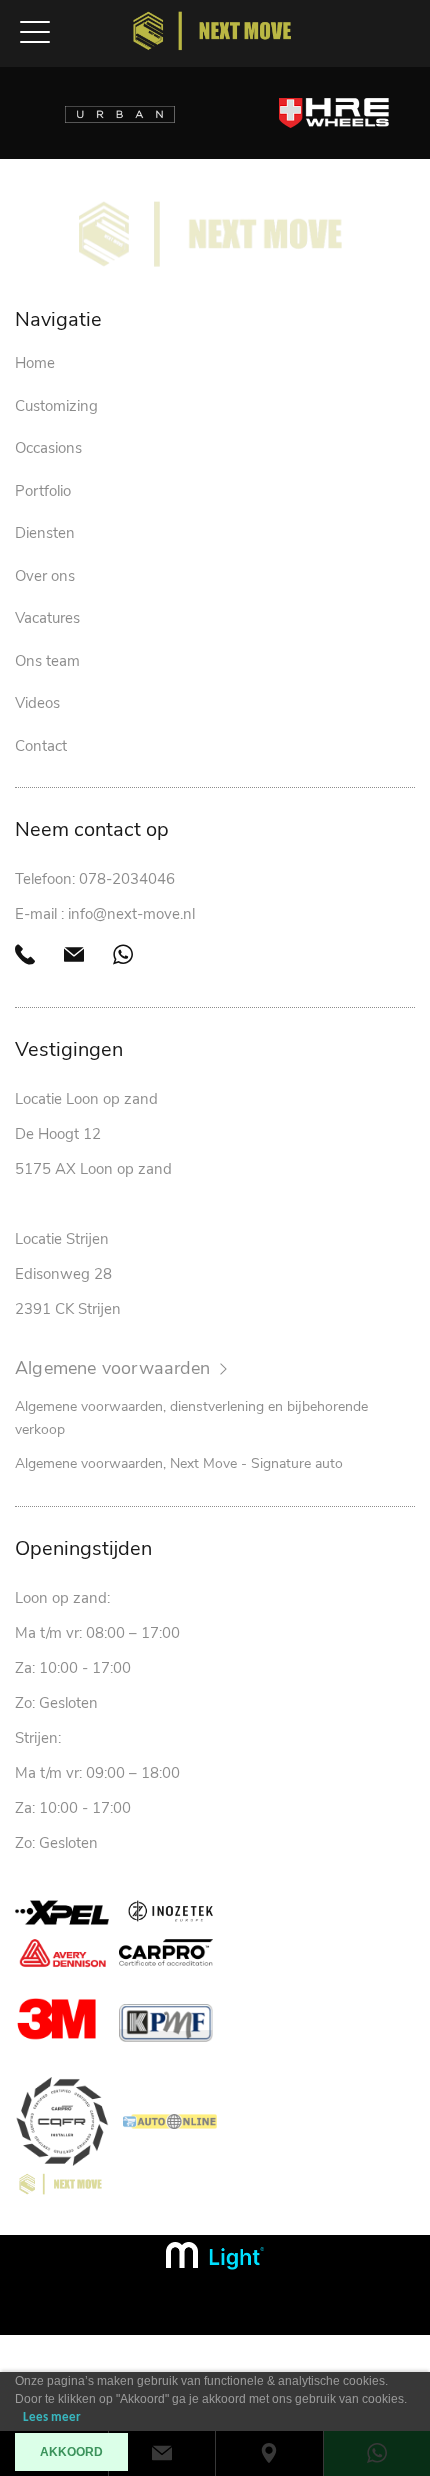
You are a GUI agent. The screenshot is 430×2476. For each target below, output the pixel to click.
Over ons (45, 576)
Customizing (56, 406)
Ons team (47, 661)
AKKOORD (71, 2452)
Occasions (48, 448)
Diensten (45, 533)
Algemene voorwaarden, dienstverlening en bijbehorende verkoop (191, 1418)
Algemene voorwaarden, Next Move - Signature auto (179, 1463)
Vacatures (47, 618)
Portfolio (43, 491)
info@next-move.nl (131, 914)
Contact (41, 746)
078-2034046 (127, 879)
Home (35, 363)
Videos (37, 703)
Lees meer (52, 2417)
